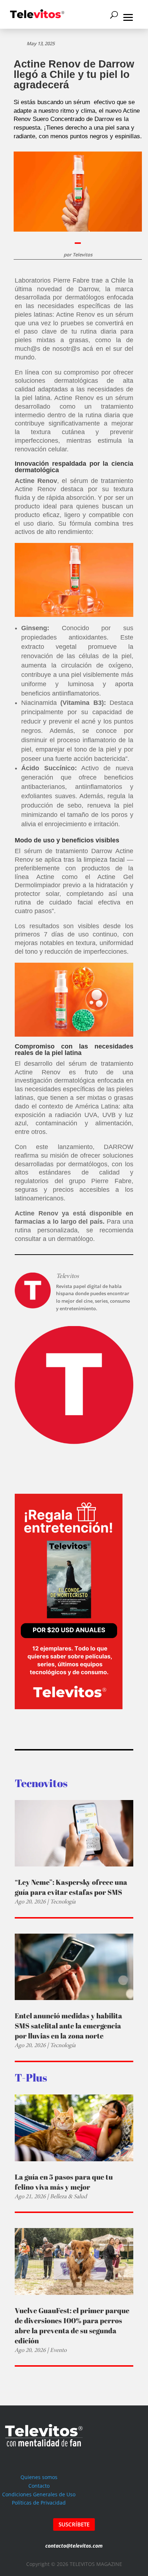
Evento (58, 2350)
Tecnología (63, 1901)
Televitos (82, 255)
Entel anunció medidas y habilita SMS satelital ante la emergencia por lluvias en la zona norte (68, 2026)
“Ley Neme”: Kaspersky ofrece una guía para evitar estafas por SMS (71, 1887)
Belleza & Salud (68, 2196)
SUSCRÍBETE (74, 2524)
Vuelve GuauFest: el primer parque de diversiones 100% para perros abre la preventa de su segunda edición (72, 2326)
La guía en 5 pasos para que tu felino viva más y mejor (64, 2182)
